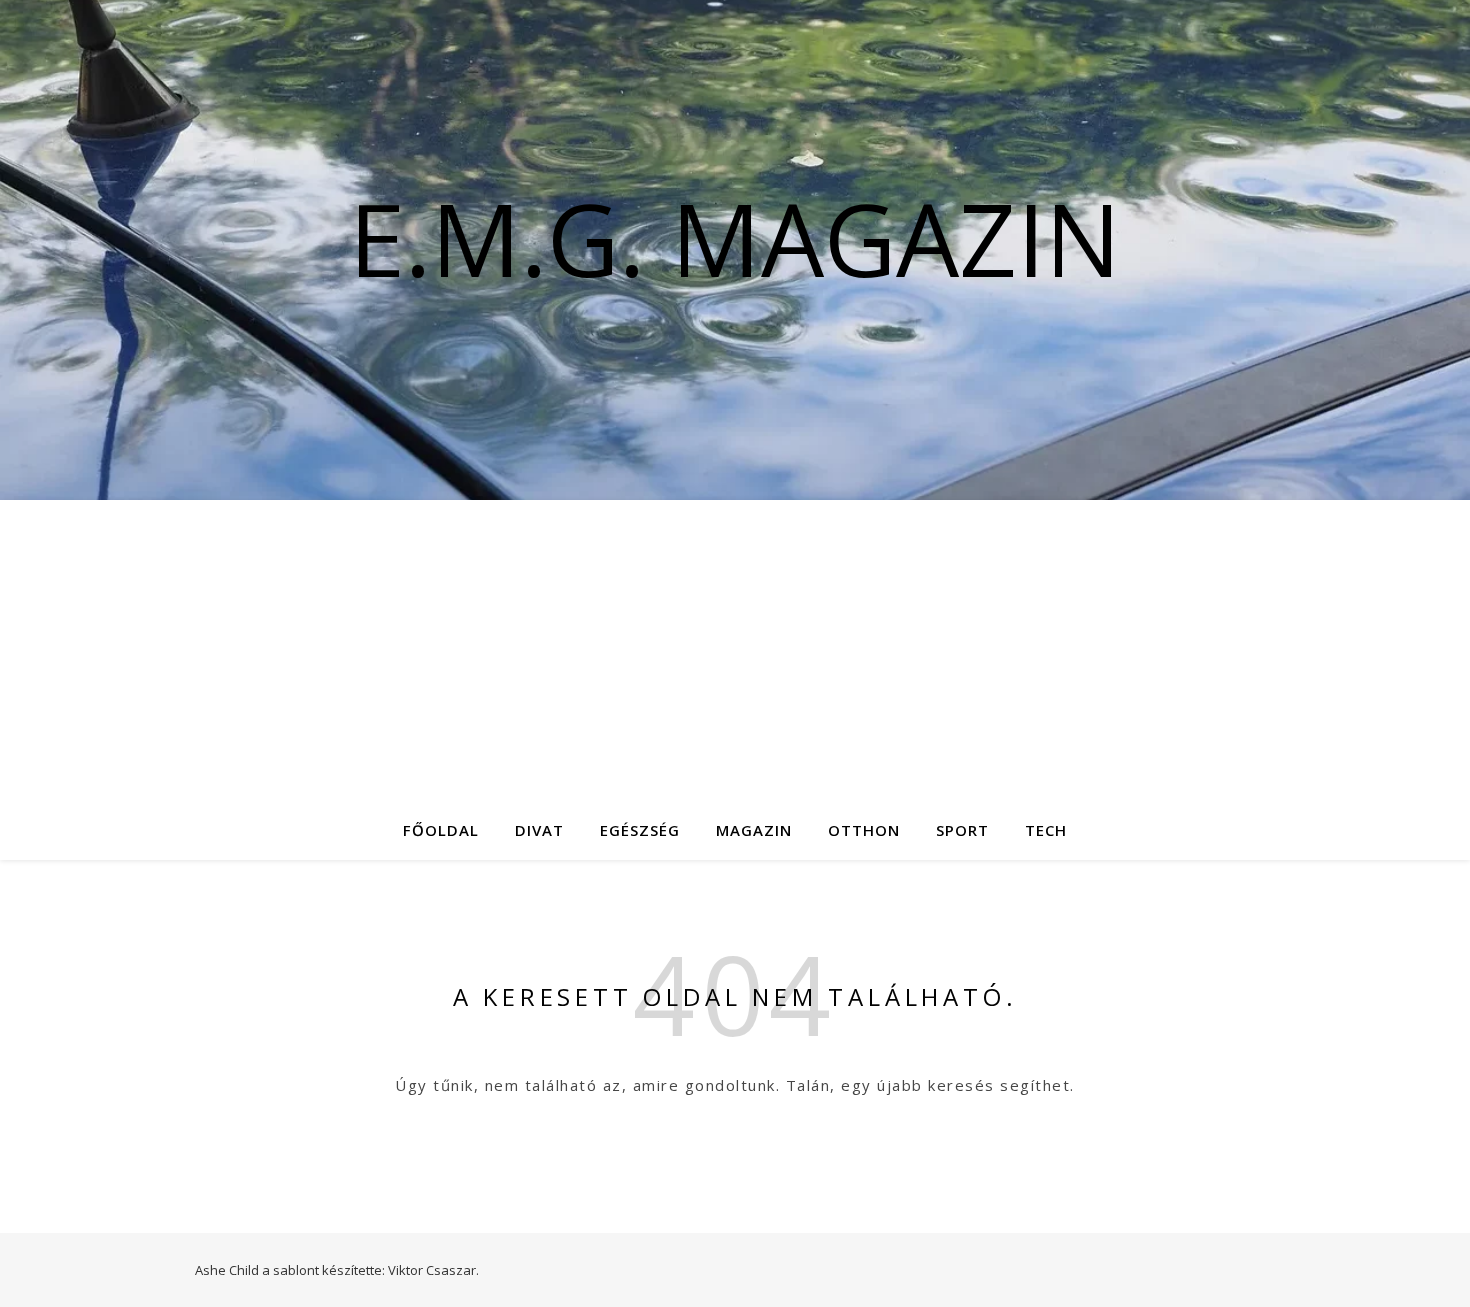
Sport (962, 830)
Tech (1046, 830)
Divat (539, 830)
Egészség (640, 830)
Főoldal (441, 830)
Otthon (864, 830)
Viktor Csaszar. (433, 1270)
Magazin (754, 830)
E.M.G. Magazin (735, 238)
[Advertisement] (735, 650)
